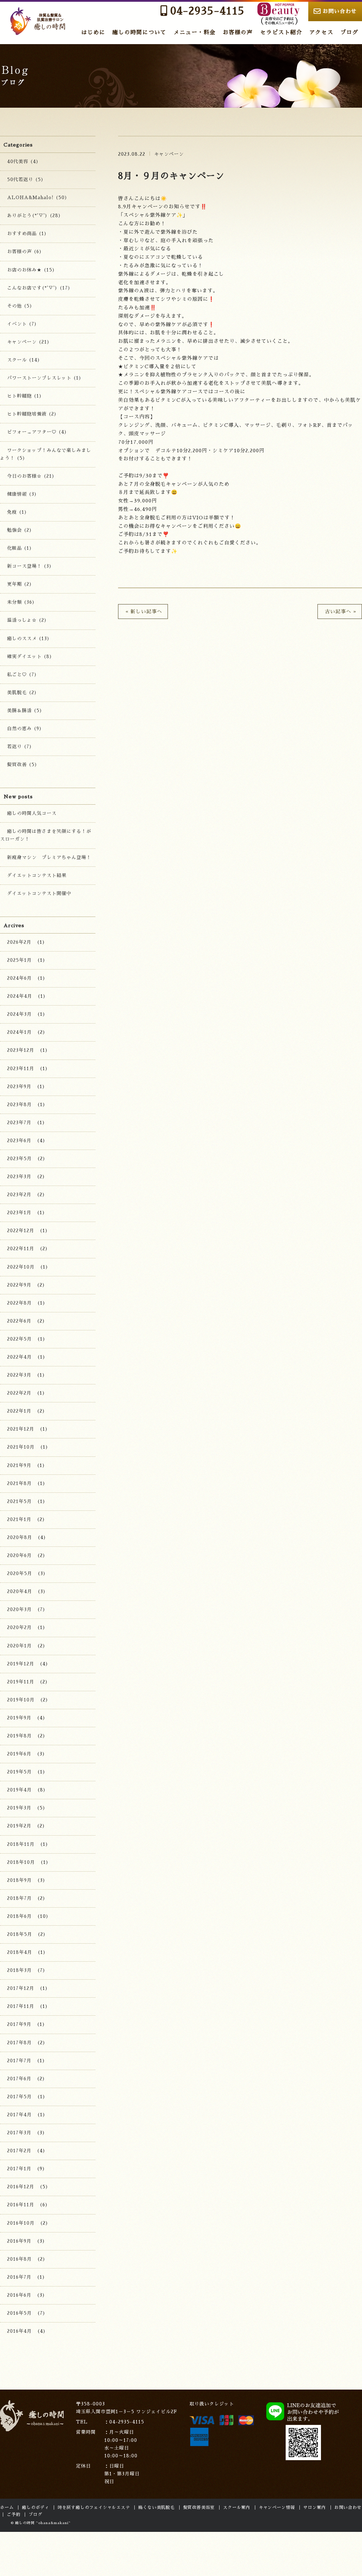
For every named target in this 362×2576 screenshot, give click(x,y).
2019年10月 (21, 1700)
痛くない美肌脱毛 (156, 2508)
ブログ (349, 32)
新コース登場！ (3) (30, 566)
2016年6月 (19, 2295)
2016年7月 (19, 2277)
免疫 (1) (17, 512)
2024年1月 (19, 1032)
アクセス (321, 32)
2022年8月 (19, 1303)
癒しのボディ (36, 2508)
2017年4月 (19, 2115)
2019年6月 (19, 1754)
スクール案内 (237, 2508)
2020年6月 (19, 1555)
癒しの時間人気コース (32, 813)
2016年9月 (19, 2241)
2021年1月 (19, 1519)
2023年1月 (19, 1213)
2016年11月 (21, 2205)
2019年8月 (19, 1736)
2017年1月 (19, 2169)
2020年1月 (19, 1646)
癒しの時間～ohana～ (39, 21)
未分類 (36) (21, 602)
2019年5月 (19, 1772)
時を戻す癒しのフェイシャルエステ (94, 2508)
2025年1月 (19, 960)
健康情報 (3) (22, 494)
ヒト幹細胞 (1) (25, 396)
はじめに (93, 32)
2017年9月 (19, 2024)
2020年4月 (20, 1591)
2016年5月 (19, 2313)
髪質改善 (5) (22, 765)
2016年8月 (19, 2259)
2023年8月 (19, 1105)
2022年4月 (19, 1357)
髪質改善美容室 (199, 2508)
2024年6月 (19, 978)
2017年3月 (19, 2133)
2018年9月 (19, 1880)
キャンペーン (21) (28, 342)
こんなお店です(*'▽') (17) (39, 288)
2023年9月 (19, 1087)
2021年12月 (21, 1429)
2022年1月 (19, 1411)
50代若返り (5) (25, 180)
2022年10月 (21, 1267)
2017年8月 (19, 2043)
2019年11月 (21, 1682)
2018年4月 (20, 1952)
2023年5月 (19, 1159)
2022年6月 (19, 1321)
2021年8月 (19, 1483)
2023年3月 (19, 1177)
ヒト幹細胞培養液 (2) (32, 414)
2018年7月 (19, 1898)
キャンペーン (169, 154)
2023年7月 (19, 1123)
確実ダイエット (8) (30, 657)
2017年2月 (19, 2151)
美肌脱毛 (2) (22, 693)
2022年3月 (19, 1375)
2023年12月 (21, 1050)
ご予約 (13, 2515)
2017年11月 (21, 2006)
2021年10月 (21, 1447)
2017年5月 (19, 2097)
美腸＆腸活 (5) (25, 711)
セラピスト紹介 (281, 32)
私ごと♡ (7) (22, 675)
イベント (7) (22, 324)
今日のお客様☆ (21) (31, 476)
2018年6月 (19, 1916)
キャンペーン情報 (277, 2508)
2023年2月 (19, 1195)
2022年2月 (19, 1393)
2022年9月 (19, 1285)
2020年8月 (20, 1537)
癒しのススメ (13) (28, 639)
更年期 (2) (20, 584)
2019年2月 (19, 1826)
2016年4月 (19, 2331)
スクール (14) (24, 360)
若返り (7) (20, 747)
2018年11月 (21, 1844)
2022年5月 (19, 1339)
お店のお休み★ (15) (31, 270)
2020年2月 (19, 1627)
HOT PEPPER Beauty (278, 14)
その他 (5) (20, 306)
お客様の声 (238, 32)
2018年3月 (19, 1970)
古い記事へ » (341, 612)
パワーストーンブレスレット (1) (44, 378)
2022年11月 (21, 1249)
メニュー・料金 (195, 32)
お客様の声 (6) (25, 252)
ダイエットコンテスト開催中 (39, 893)
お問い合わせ (340, 11)
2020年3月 (19, 1609)
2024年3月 (19, 1014)
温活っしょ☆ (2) (27, 620)
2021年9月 (19, 1465)
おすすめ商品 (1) (27, 234)
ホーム (7, 2508)
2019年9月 (19, 1718)
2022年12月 (21, 1231)
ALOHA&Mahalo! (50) (37, 198)
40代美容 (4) (23, 162)
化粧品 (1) (20, 548)
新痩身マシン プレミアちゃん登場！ (49, 857)
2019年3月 (19, 1808)
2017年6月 (19, 2079)
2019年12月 (21, 1664)
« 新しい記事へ (144, 612)
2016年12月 (21, 2187)
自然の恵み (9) (25, 729)
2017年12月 (21, 1988)
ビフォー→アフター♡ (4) (37, 432)
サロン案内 (315, 2508)
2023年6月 (19, 1141)
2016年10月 (21, 2223)
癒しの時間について (139, 32)
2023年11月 (21, 1069)
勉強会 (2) (20, 530)
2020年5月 (20, 1573)
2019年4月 (19, 1790)
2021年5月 (19, 1501)
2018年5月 (20, 1934)
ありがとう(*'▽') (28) (34, 216)
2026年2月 (19, 942)
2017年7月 (19, 2061)
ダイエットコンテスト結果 (37, 875)
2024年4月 (20, 996)
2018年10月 (21, 1862)
